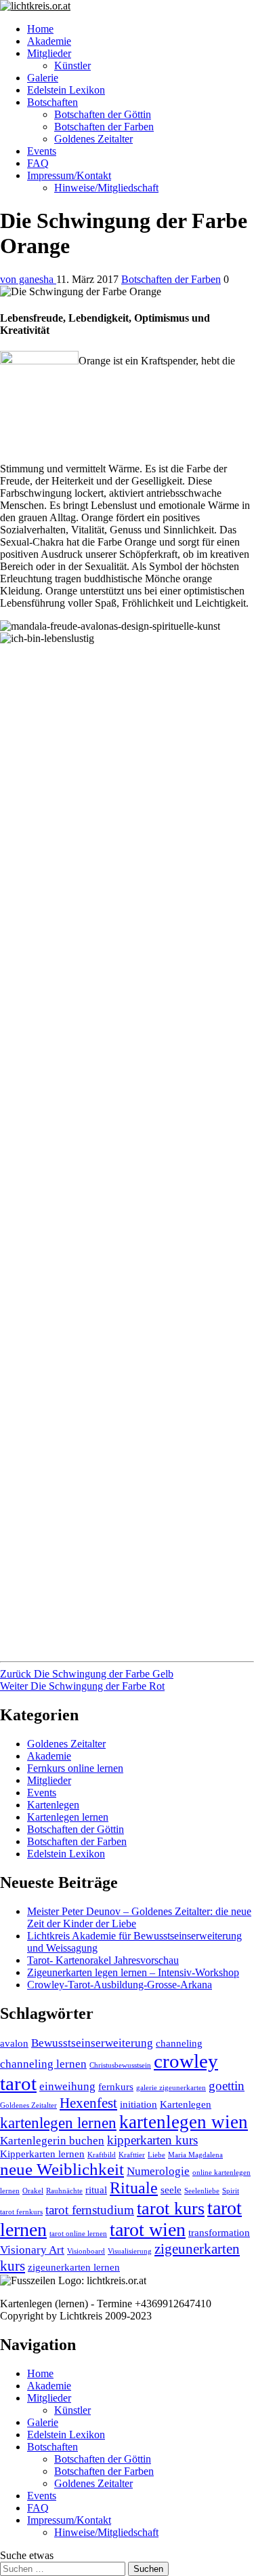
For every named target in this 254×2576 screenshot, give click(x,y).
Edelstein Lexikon (66, 90)
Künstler (72, 65)
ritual (96, 2190)
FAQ (38, 163)
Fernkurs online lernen (75, 1768)
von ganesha (28, 279)
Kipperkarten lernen (42, 2154)
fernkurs (116, 2087)
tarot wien (148, 2230)
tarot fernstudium (90, 2210)
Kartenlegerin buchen (52, 2141)
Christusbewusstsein (120, 2065)
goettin (227, 2086)
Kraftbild (102, 2155)
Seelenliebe (202, 2191)
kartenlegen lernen (58, 2123)
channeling (179, 2043)
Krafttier (132, 2155)
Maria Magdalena (195, 2155)
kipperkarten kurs (152, 2140)
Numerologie (158, 2171)
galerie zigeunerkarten (171, 2088)
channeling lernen (43, 2064)
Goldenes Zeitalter (93, 139)
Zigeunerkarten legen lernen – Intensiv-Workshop (133, 1972)
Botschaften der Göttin (103, 114)
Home (40, 29)
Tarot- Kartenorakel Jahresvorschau (103, 1960)
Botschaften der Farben (104, 127)
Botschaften (52, 102)
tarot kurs (171, 2209)
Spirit (231, 2191)
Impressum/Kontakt (69, 175)
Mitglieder (49, 53)
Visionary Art (32, 2250)
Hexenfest (88, 2103)
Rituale (134, 2188)
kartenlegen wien (184, 2122)
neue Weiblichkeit (62, 2169)
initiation (139, 2104)
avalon (14, 2043)
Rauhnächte (64, 2191)
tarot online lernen (78, 2234)
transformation (219, 2233)
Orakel (33, 2191)
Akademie (49, 41)
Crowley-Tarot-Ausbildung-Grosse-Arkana (120, 1985)
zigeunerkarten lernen (74, 2267)
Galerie (43, 78)
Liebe (156, 2155)
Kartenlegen (53, 1805)
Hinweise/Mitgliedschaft (106, 188)
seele (171, 2190)
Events (42, 151)
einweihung (67, 2086)
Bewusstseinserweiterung (92, 2043)
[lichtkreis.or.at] (127, 6)
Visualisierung (130, 2251)
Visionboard (86, 2251)
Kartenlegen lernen (68, 1817)
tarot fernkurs (21, 2212)
